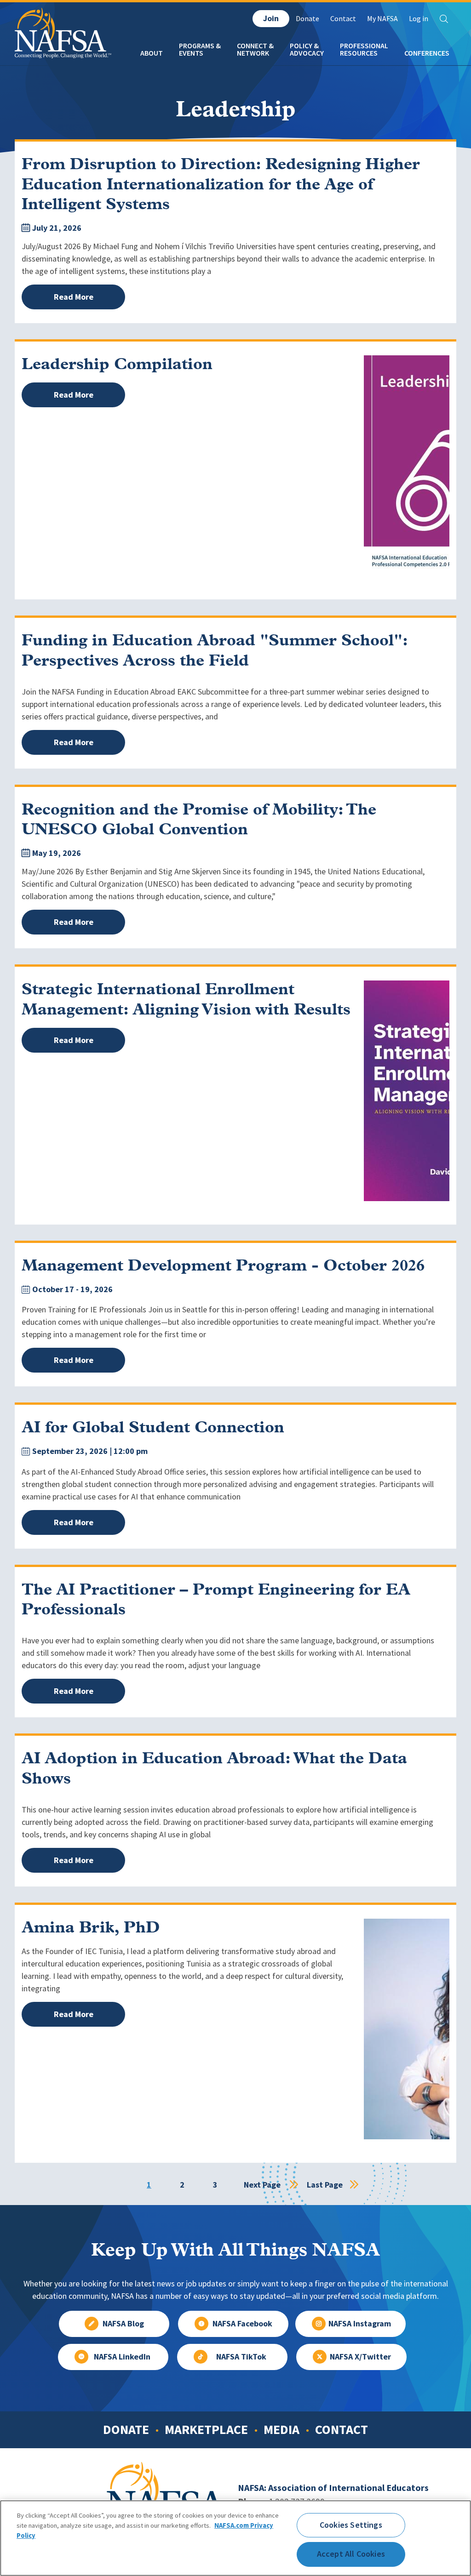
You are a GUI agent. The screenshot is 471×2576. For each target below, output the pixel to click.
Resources (359, 53)
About (152, 53)
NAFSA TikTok (241, 2357)
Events (191, 53)
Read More (74, 297)
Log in (419, 19)
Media (281, 2429)
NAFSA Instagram (360, 2324)
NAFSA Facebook (242, 2324)
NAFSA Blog (123, 2324)
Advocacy (307, 53)
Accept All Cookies (351, 2554)
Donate (307, 19)
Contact (343, 19)
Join (271, 18)
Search (444, 19)
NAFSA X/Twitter (360, 2357)
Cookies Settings (351, 2525)
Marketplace (206, 2429)
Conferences (427, 53)
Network (253, 53)
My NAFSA (382, 19)
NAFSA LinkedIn (122, 2357)
